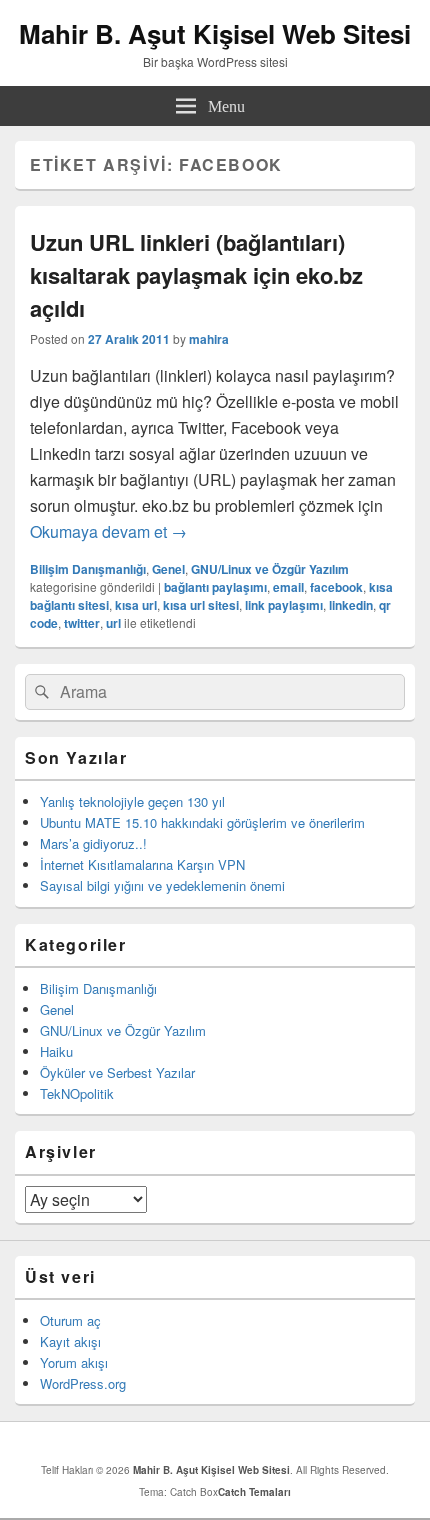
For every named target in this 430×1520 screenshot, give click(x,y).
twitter (82, 623)
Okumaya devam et (108, 531)
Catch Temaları (254, 1492)
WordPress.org (83, 1383)
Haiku (56, 1051)
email (288, 587)
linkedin (351, 605)
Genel (168, 569)
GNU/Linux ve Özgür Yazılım (270, 569)
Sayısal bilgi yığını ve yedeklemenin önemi (162, 885)
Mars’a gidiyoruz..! (93, 843)
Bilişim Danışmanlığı (88, 569)
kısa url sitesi (201, 605)
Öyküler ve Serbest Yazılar (117, 1072)
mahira (209, 339)
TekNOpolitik (77, 1093)
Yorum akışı (74, 1362)
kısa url (136, 605)
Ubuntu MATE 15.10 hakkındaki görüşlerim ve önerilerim (202, 822)
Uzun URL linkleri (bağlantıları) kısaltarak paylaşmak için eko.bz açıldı (196, 275)
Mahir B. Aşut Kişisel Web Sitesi (215, 33)
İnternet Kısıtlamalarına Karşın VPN (142, 864)
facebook (336, 587)
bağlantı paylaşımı (215, 587)
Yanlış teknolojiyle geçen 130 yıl (132, 801)
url (113, 623)
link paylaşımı (284, 605)
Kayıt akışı (70, 1341)
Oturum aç (70, 1320)
